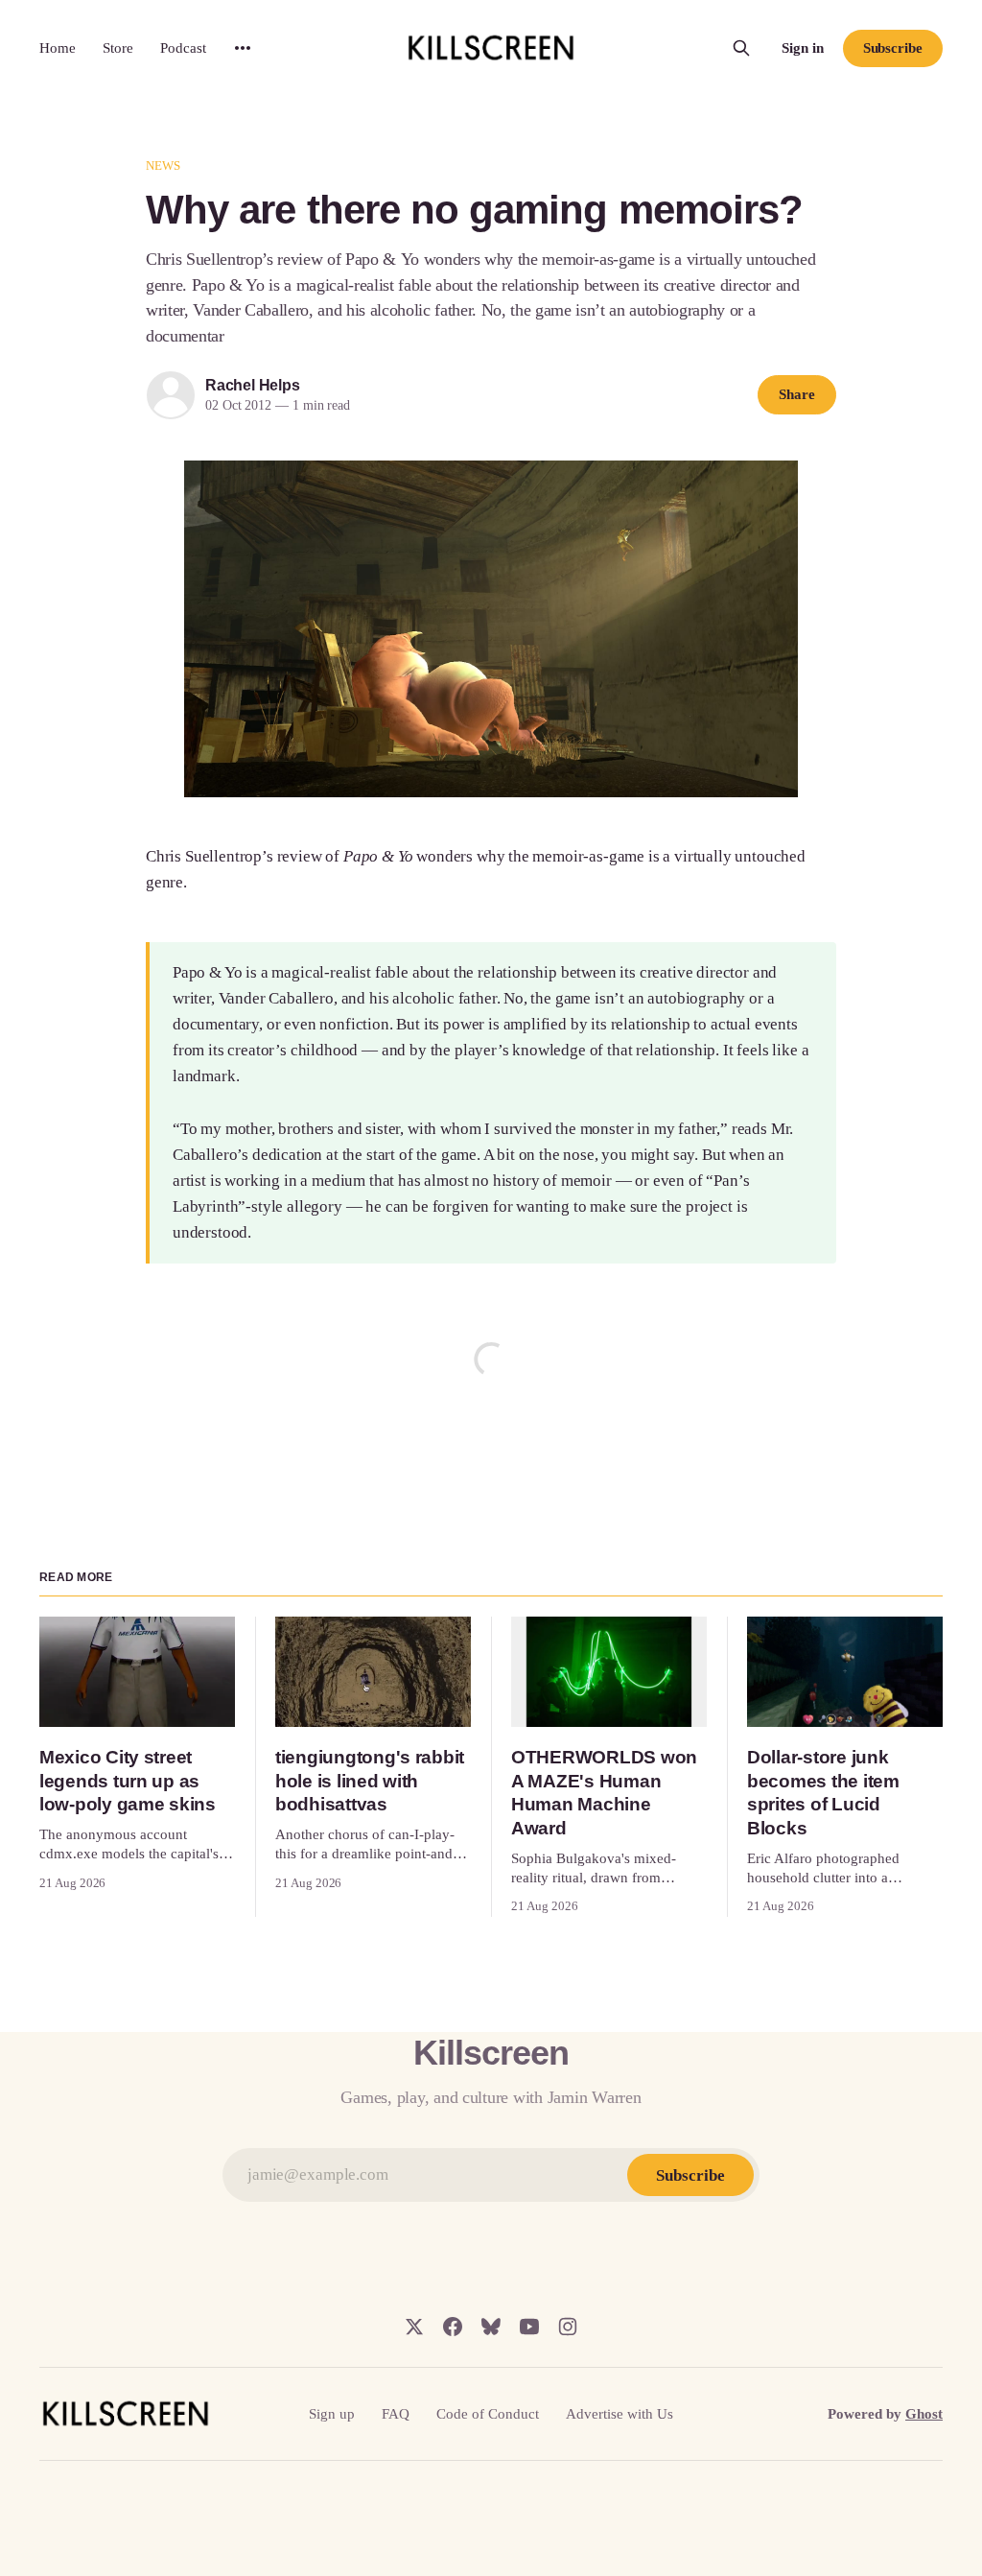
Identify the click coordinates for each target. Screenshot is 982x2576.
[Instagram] (568, 2327)
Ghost (924, 2414)
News (164, 165)
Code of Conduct (488, 2414)
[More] (243, 48)
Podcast (183, 48)
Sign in (803, 48)
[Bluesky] (491, 2327)
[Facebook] (453, 2327)
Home (58, 48)
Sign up (332, 2414)
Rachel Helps (253, 385)
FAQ (396, 2414)
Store (118, 48)
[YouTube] (529, 2327)
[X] (414, 2327)
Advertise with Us (620, 2414)
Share (797, 394)
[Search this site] (741, 48)
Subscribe (893, 48)
